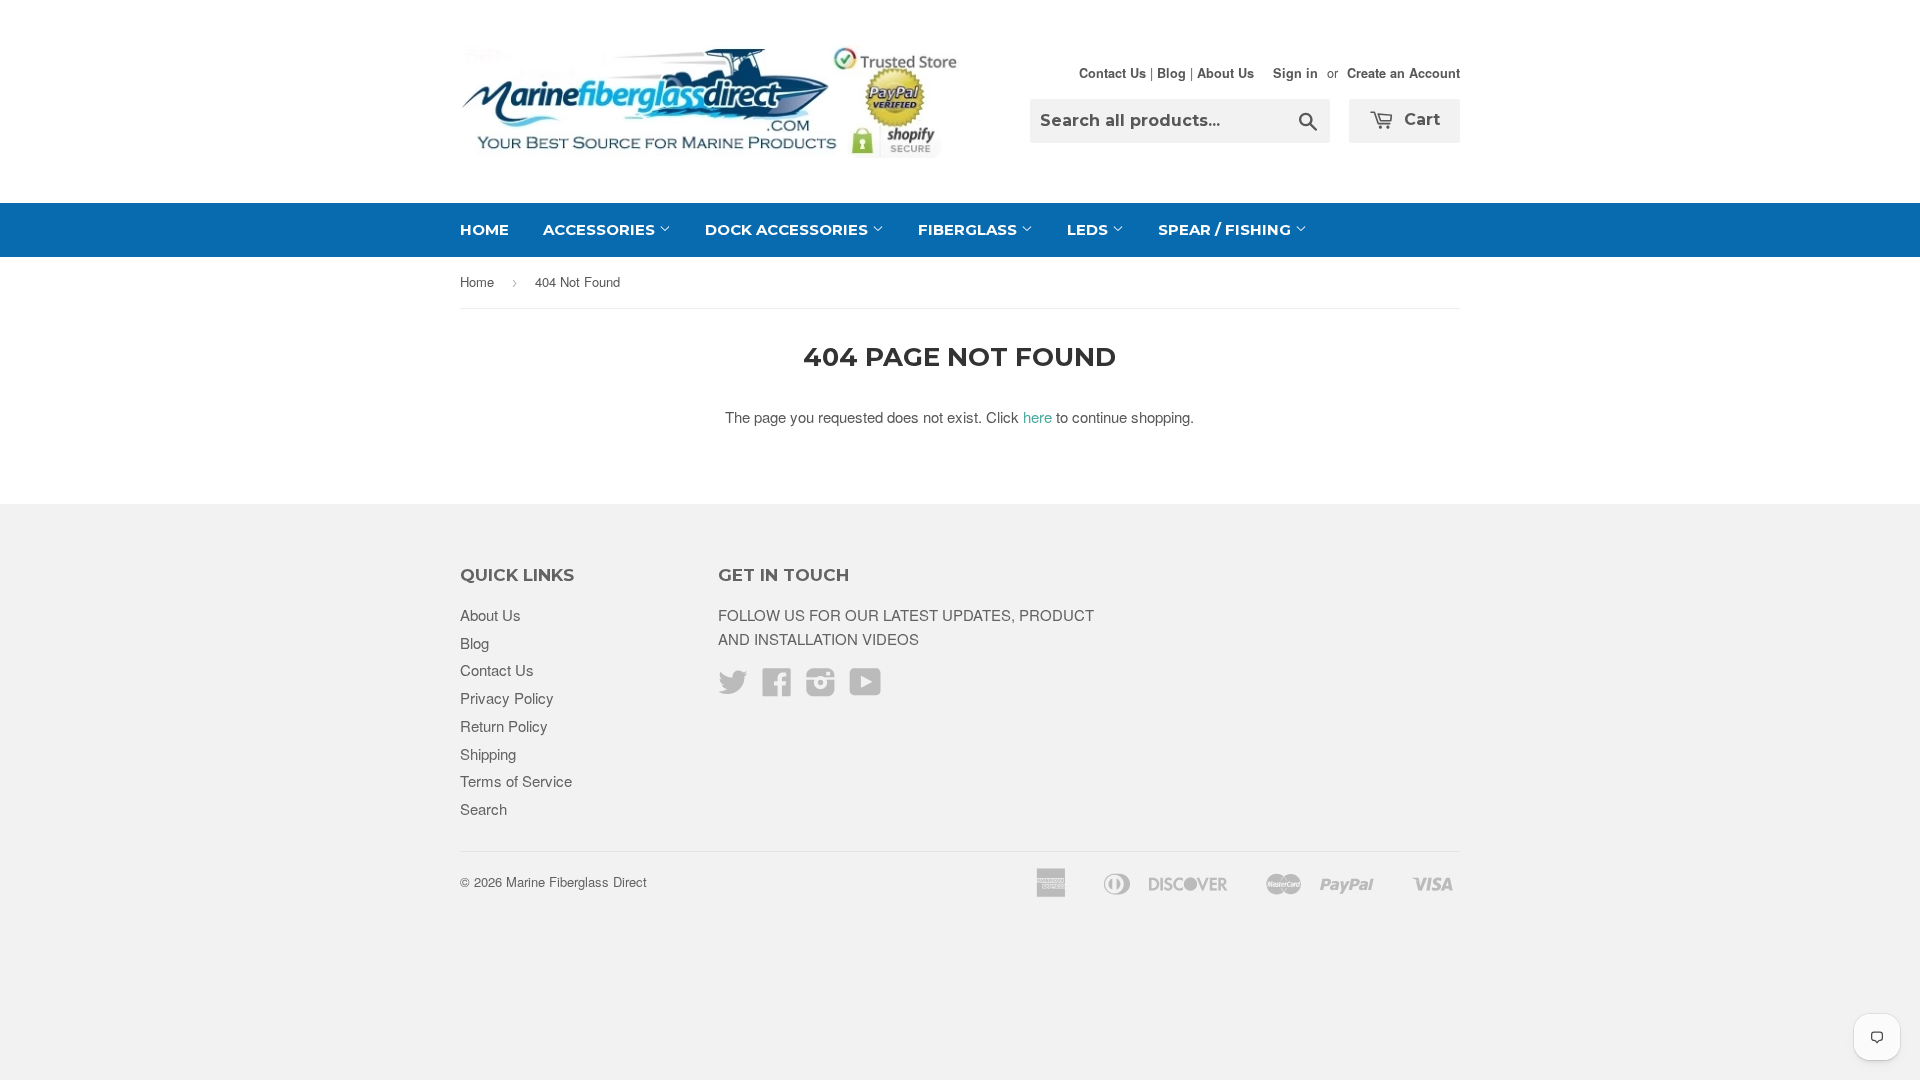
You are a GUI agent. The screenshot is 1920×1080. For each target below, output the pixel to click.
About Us (1225, 73)
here (1037, 416)
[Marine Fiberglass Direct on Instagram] (821, 687)
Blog (1171, 73)
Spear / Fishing (1226, 229)
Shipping (488, 753)
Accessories (601, 229)
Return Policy (504, 725)
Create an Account (1403, 73)
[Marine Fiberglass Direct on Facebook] (777, 687)
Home (484, 229)
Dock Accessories (788, 229)
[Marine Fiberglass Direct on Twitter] (733, 687)
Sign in (1295, 73)
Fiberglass (969, 229)
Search (483, 808)
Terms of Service (516, 780)
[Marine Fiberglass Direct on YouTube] (865, 687)
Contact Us (1112, 73)
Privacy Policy (507, 697)
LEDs (1089, 229)
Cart (1419, 119)
